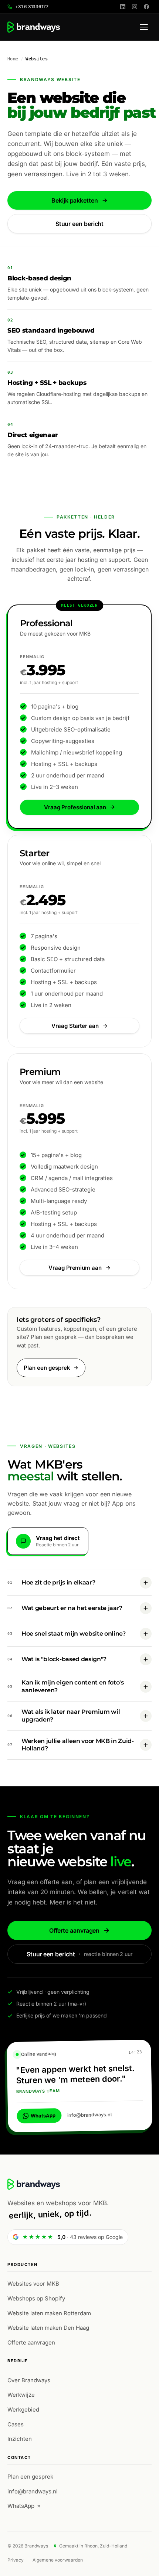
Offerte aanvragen (75, 1930)
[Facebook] (146, 7)
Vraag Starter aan (75, 1026)
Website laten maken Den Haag (48, 2328)
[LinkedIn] (123, 7)
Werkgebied (23, 2410)
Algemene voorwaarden (58, 2560)
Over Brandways (29, 2380)
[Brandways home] (34, 27)
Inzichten (20, 2439)
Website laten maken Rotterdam (49, 2313)
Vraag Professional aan (75, 807)
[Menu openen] (144, 27)
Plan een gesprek (47, 1368)
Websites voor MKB (33, 2284)
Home (13, 59)
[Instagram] (135, 7)
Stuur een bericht (80, 224)
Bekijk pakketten (75, 200)
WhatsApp (43, 2115)
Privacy (16, 2560)
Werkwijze (21, 2395)
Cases (16, 2424)
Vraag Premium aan (75, 1268)
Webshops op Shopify (36, 2298)
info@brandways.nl (89, 2115)
